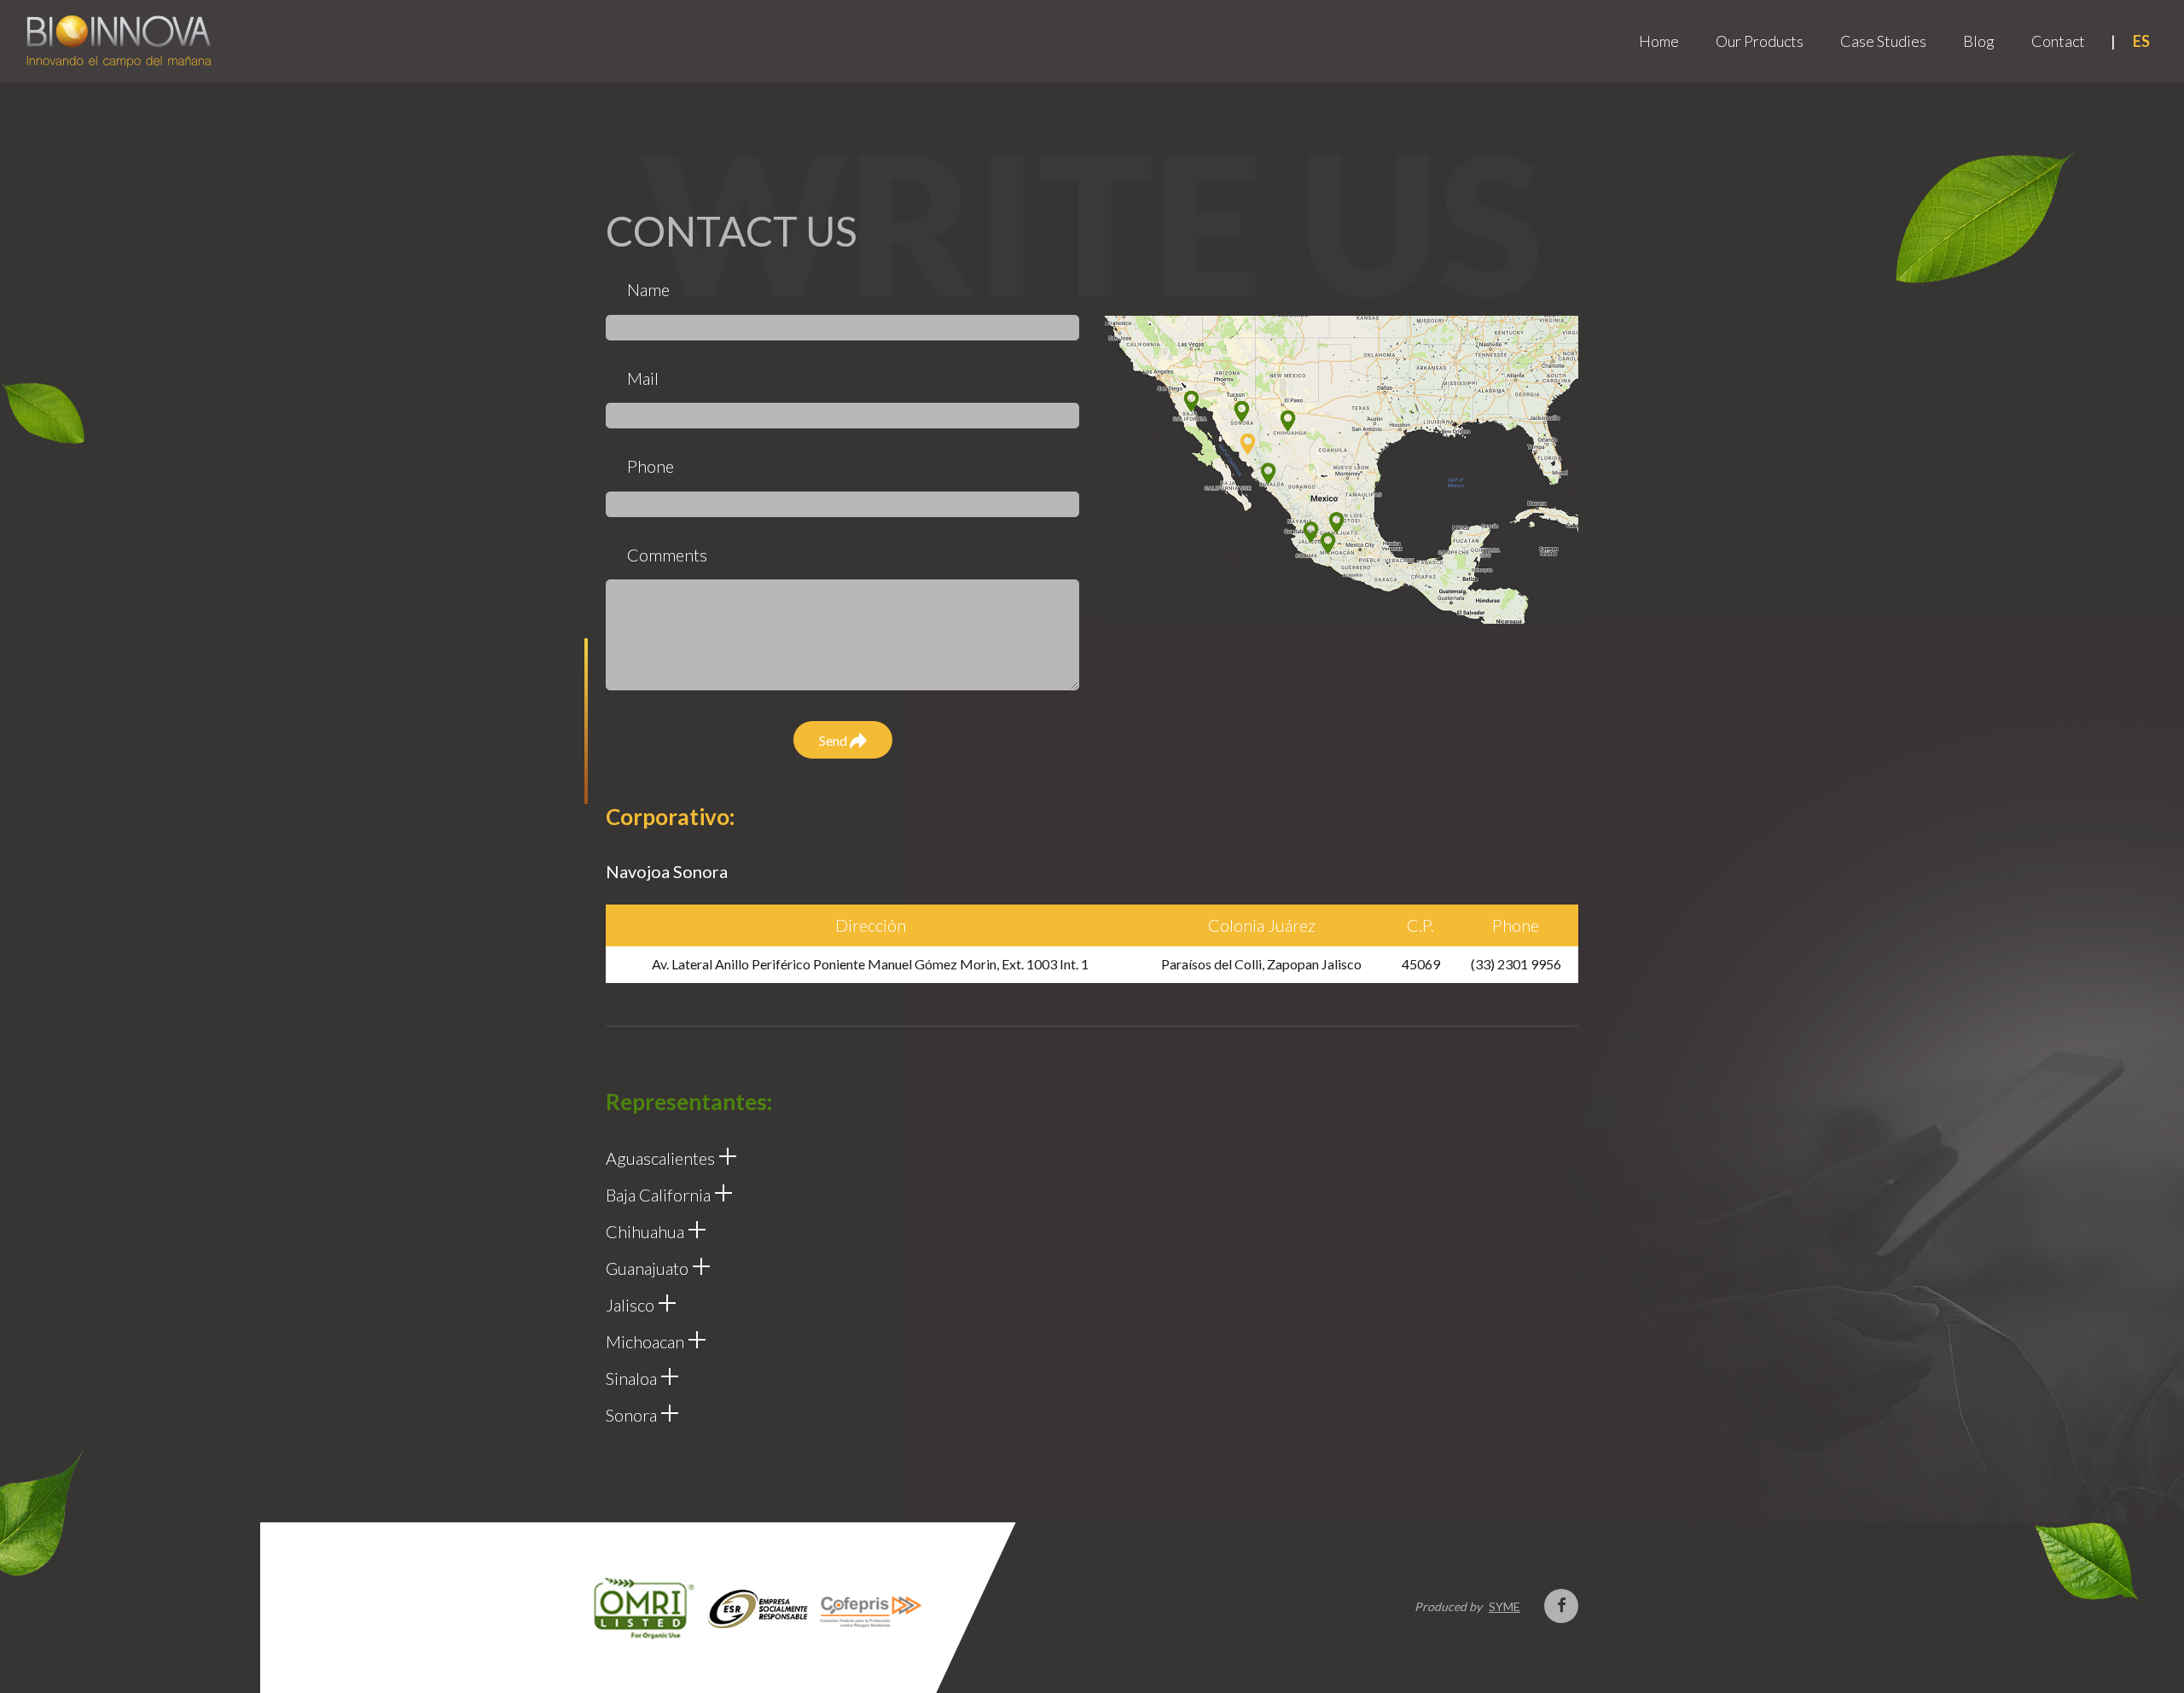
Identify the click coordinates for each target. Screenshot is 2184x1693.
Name (648, 289)
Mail (643, 378)
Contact (2058, 41)
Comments (667, 555)
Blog (1979, 41)
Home (1659, 41)
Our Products (1760, 41)
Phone (651, 466)
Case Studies (1883, 41)
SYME (1504, 1606)
